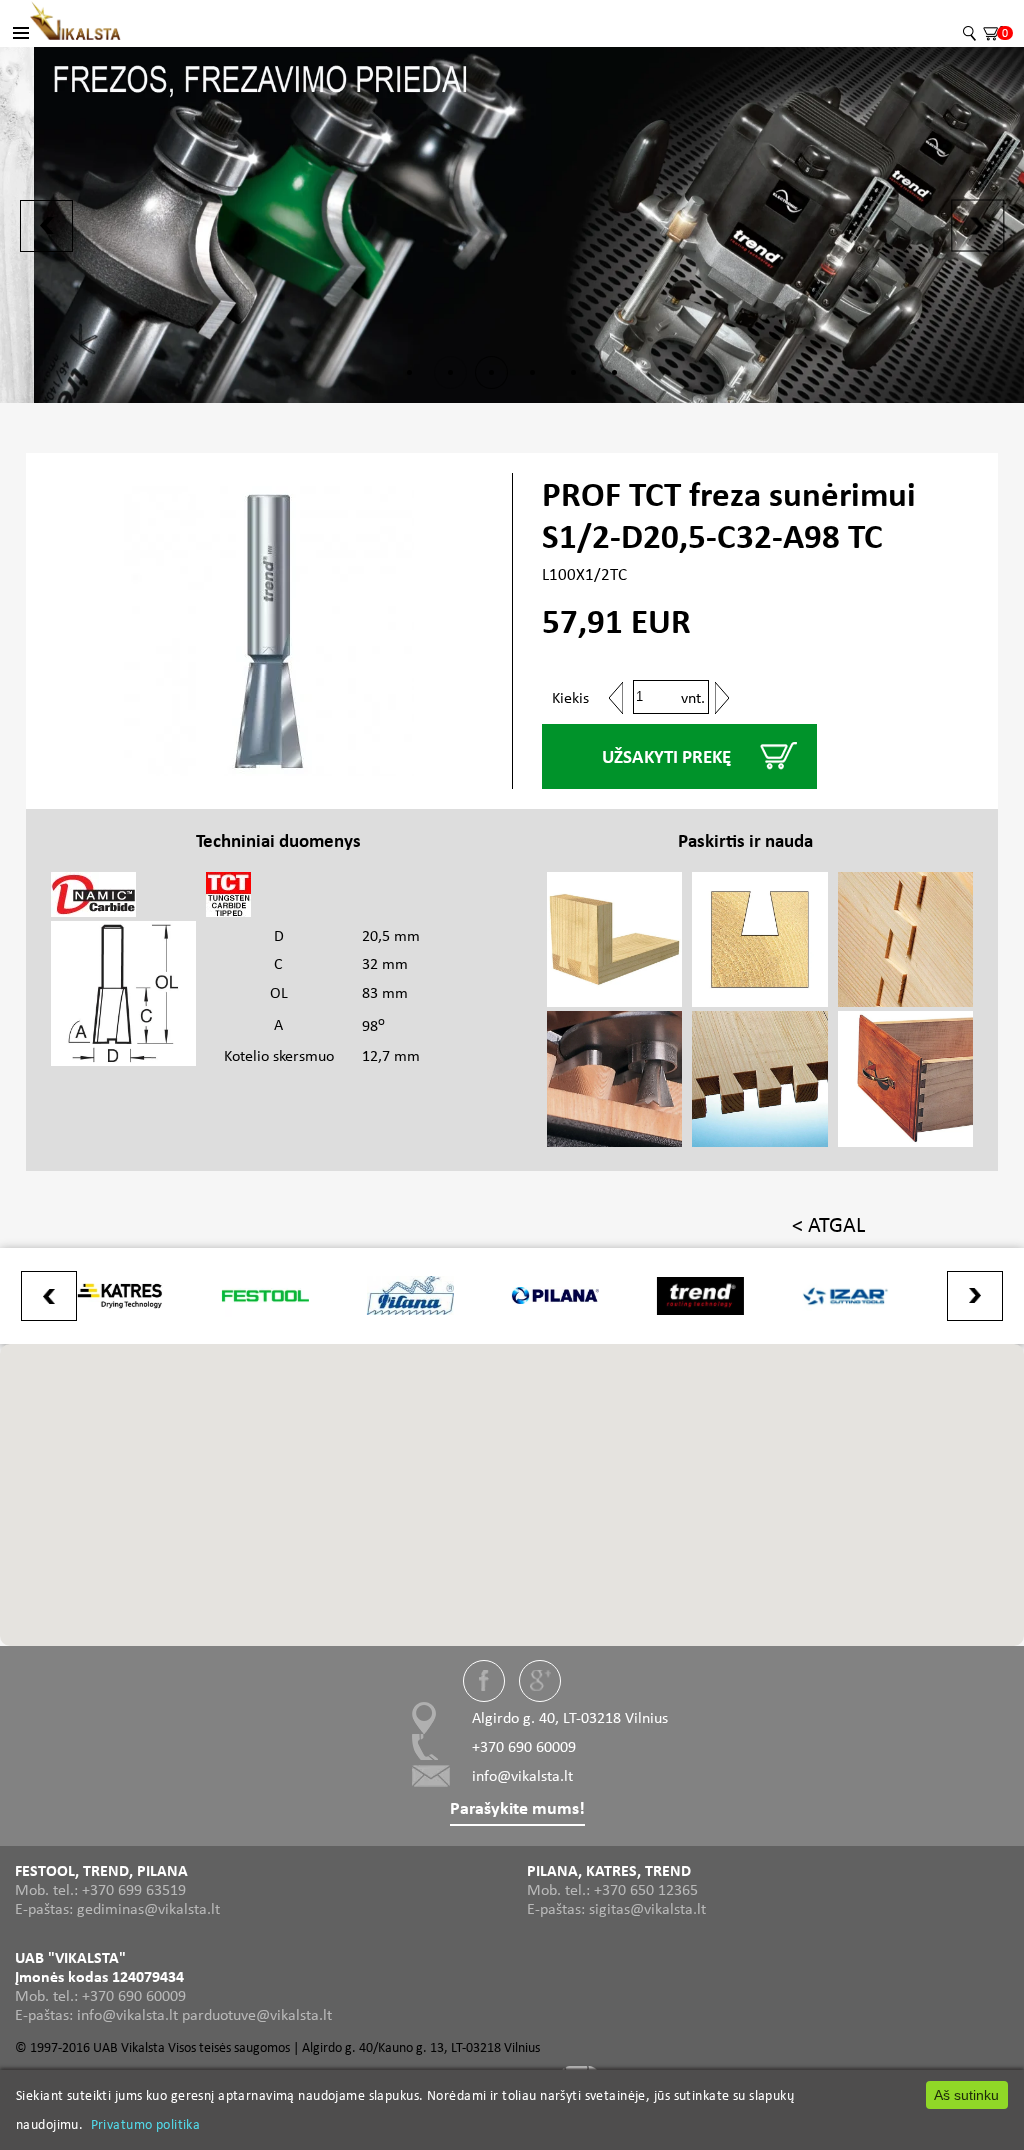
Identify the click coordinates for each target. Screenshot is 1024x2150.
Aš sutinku (966, 2095)
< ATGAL (828, 1224)
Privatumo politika (146, 2124)
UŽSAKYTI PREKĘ (666, 756)
